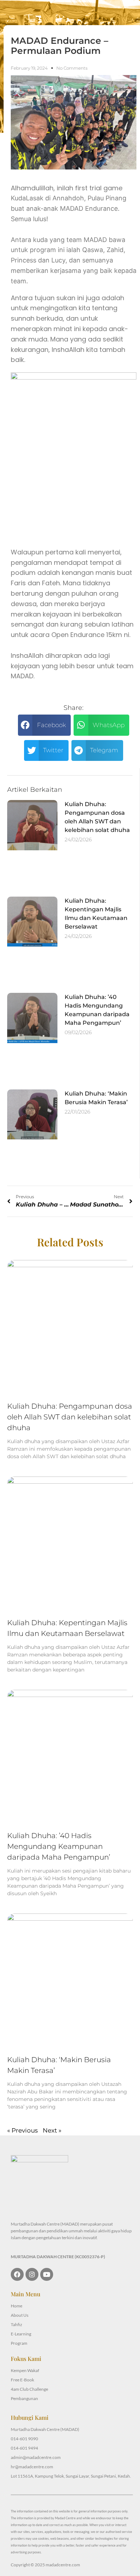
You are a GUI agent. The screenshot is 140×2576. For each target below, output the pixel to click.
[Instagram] (32, 2274)
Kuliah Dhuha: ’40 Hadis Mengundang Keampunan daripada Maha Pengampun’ (59, 1846)
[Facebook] (17, 2274)
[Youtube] (47, 2274)
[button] (44, 725)
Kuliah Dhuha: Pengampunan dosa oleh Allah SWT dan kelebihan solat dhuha (70, 1417)
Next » (52, 2130)
